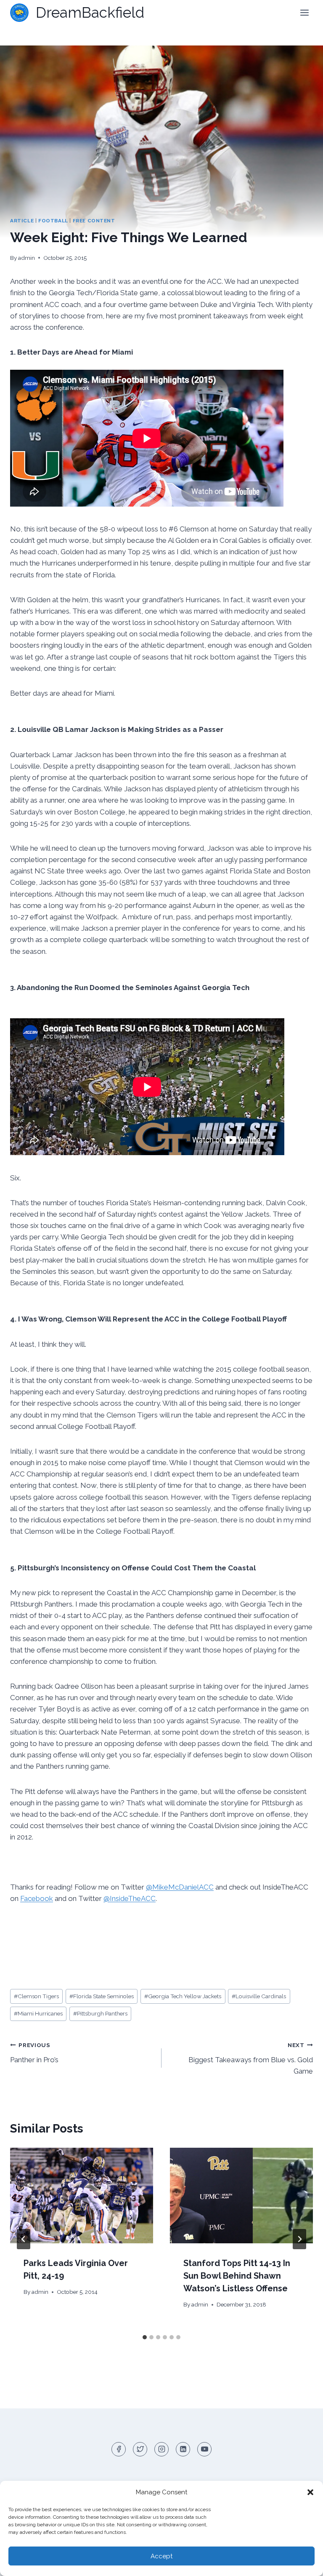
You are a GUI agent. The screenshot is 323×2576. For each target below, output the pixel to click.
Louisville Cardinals (259, 1996)
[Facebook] (119, 2449)
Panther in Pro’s (34, 2053)
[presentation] (82, 2196)
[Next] (299, 2239)
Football (53, 221)
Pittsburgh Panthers (100, 2013)
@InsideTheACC (130, 1898)
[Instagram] (161, 2449)
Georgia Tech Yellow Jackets (183, 1996)
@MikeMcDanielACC (180, 1887)
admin (26, 258)
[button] (310, 2492)
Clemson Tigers (36, 1996)
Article (22, 221)
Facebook (37, 1898)
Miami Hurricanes (38, 2013)
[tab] (145, 2337)
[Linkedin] (183, 2449)
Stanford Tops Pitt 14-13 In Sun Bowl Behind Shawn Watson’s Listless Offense (237, 2276)
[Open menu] (304, 12)
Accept (161, 2556)
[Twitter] (140, 2449)
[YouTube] (204, 2449)
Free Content (94, 221)
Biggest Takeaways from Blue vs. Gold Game (251, 2058)
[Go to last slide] (24, 2239)
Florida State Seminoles (102, 1996)
